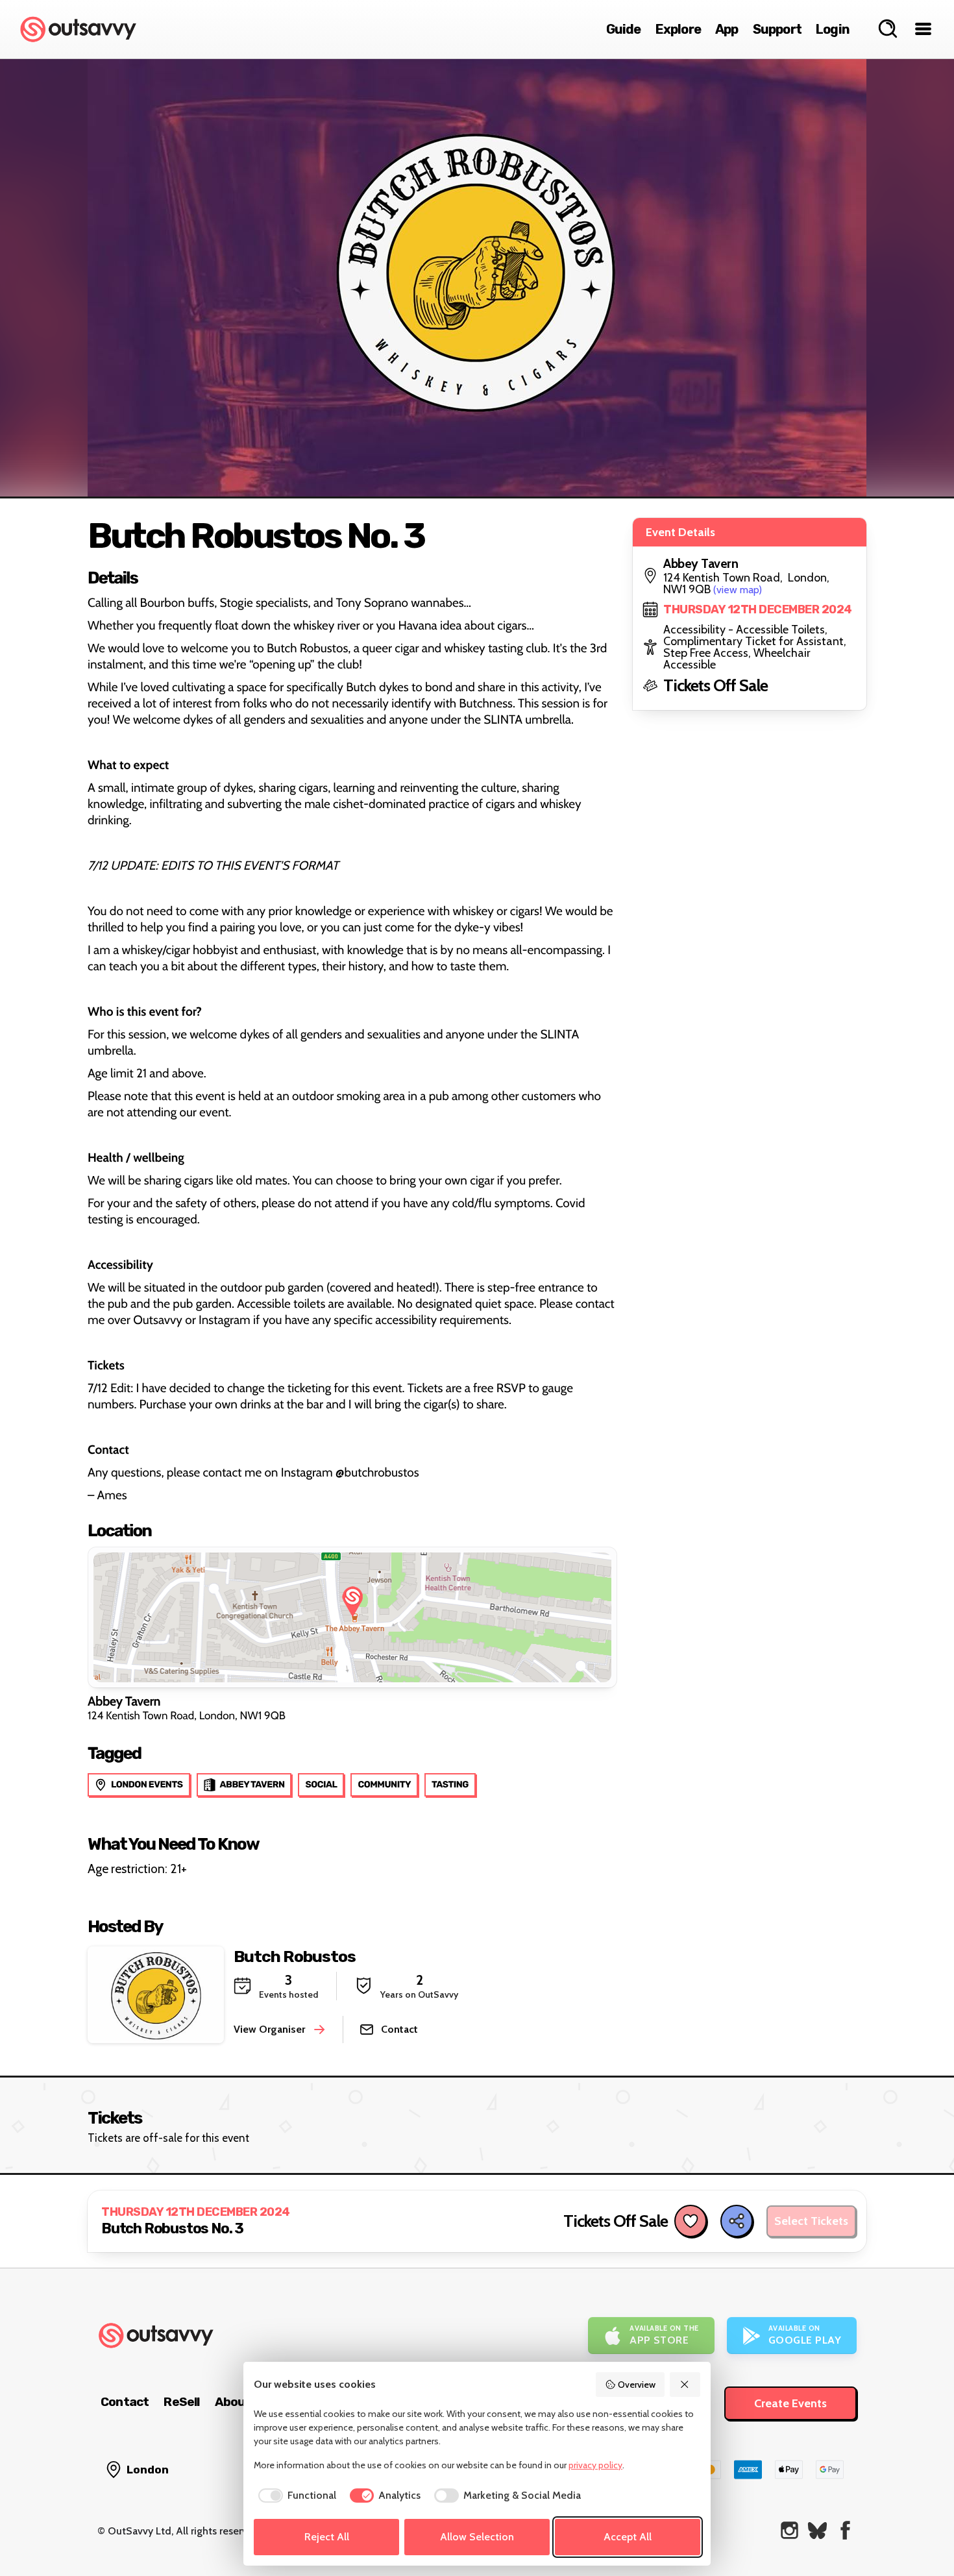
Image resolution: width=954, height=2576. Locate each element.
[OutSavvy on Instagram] (789, 2530)
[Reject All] (685, 2385)
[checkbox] (295, 2496)
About (233, 2402)
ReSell (181, 2402)
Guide (624, 29)
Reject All (327, 2537)
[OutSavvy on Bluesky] (817, 2530)
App (727, 29)
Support (777, 29)
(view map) (738, 590)
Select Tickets (811, 2221)
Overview (637, 2385)
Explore (678, 29)
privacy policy (595, 2465)
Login (833, 29)
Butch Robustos (295, 1957)
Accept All (628, 2537)
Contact (125, 2402)
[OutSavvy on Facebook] (845, 2530)
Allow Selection (477, 2537)
